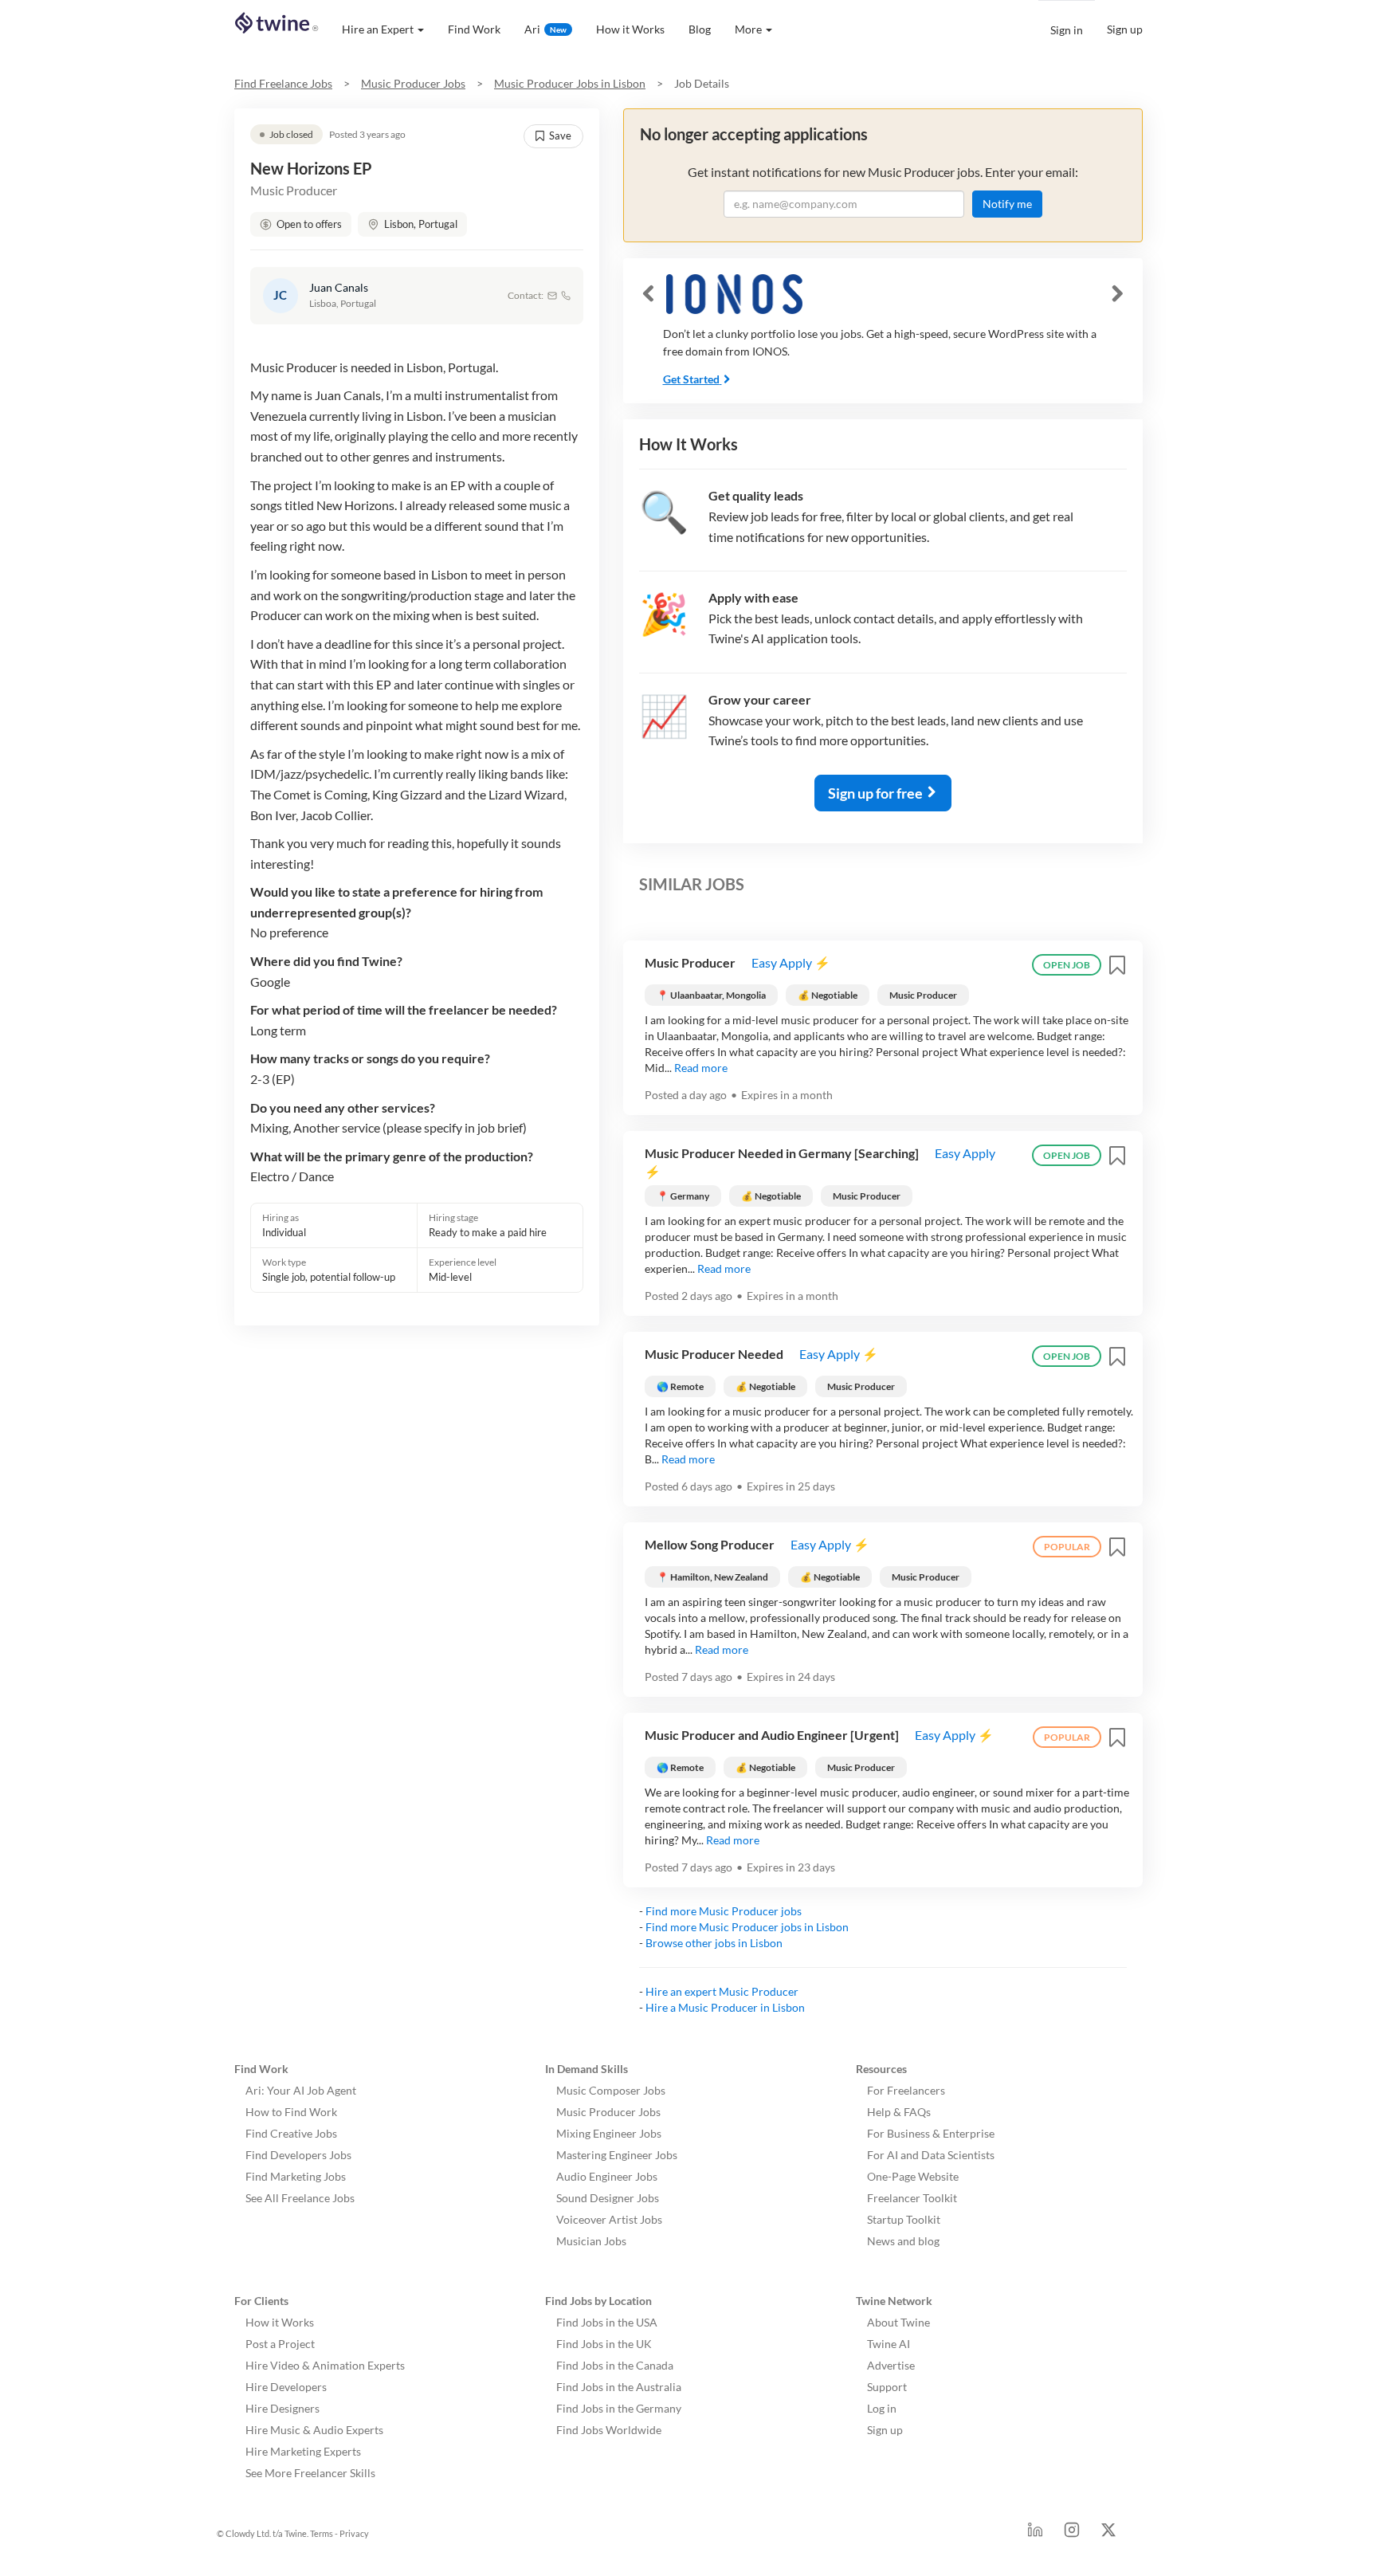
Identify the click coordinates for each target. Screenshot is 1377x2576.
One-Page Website (913, 2176)
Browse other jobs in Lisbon (714, 1943)
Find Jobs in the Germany (619, 2408)
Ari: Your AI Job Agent (301, 2090)
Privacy (354, 2533)
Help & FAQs (899, 2112)
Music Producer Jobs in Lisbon (570, 83)
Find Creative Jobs (291, 2133)
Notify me (1007, 204)
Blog (700, 29)
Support (887, 2387)
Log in (882, 2408)
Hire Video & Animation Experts (325, 2365)
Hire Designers (282, 2408)
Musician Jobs (591, 2241)
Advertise (891, 2365)
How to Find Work (291, 2112)
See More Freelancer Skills (310, 2473)
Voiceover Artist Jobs (609, 2219)
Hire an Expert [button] (378, 29)
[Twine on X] (1108, 2534)
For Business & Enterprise (931, 2133)
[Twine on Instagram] (1072, 2534)
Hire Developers (286, 2387)
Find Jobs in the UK (604, 2344)
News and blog (903, 2241)
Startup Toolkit (904, 2219)
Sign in (1067, 30)
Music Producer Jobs (413, 83)
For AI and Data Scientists (931, 2155)
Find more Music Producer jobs (724, 1911)
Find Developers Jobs (298, 2155)
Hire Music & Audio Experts (314, 2430)
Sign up (1125, 29)
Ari (545, 29)
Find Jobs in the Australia (619, 2387)
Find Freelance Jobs (283, 83)
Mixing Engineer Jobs (609, 2133)
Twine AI (889, 2344)
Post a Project (280, 2344)
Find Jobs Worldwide (609, 2430)
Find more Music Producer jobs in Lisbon (747, 1927)
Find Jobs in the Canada (615, 2365)
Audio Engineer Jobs (607, 2176)
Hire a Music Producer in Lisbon (725, 2007)
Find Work (474, 29)
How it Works (630, 29)
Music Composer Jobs (611, 2090)
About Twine (898, 2322)
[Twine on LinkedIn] (1035, 2534)
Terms (322, 2533)
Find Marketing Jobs (296, 2176)
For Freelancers (906, 2090)
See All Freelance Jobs (300, 2198)
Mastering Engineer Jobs (617, 2155)
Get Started (691, 379)
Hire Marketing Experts (303, 2451)
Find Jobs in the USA (607, 2322)
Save (560, 135)
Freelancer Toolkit (912, 2198)
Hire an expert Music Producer (722, 1991)
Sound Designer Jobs (608, 2198)
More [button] (748, 29)
